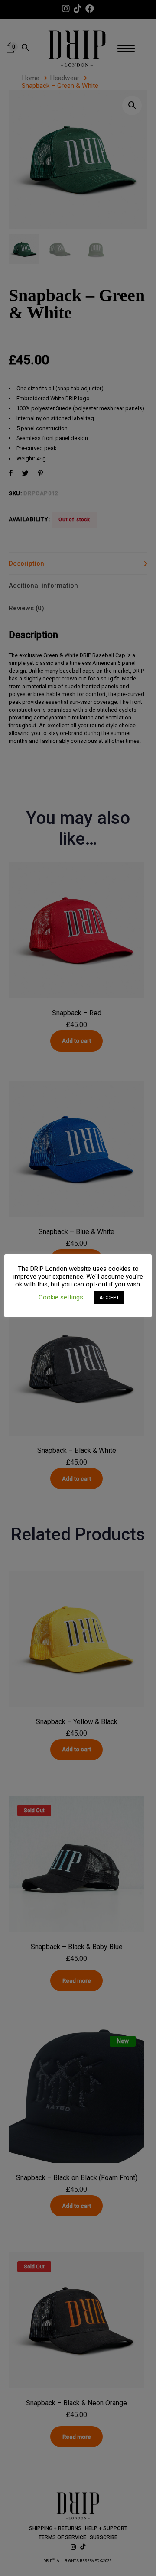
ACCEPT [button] (109, 1298)
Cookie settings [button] (61, 1297)
